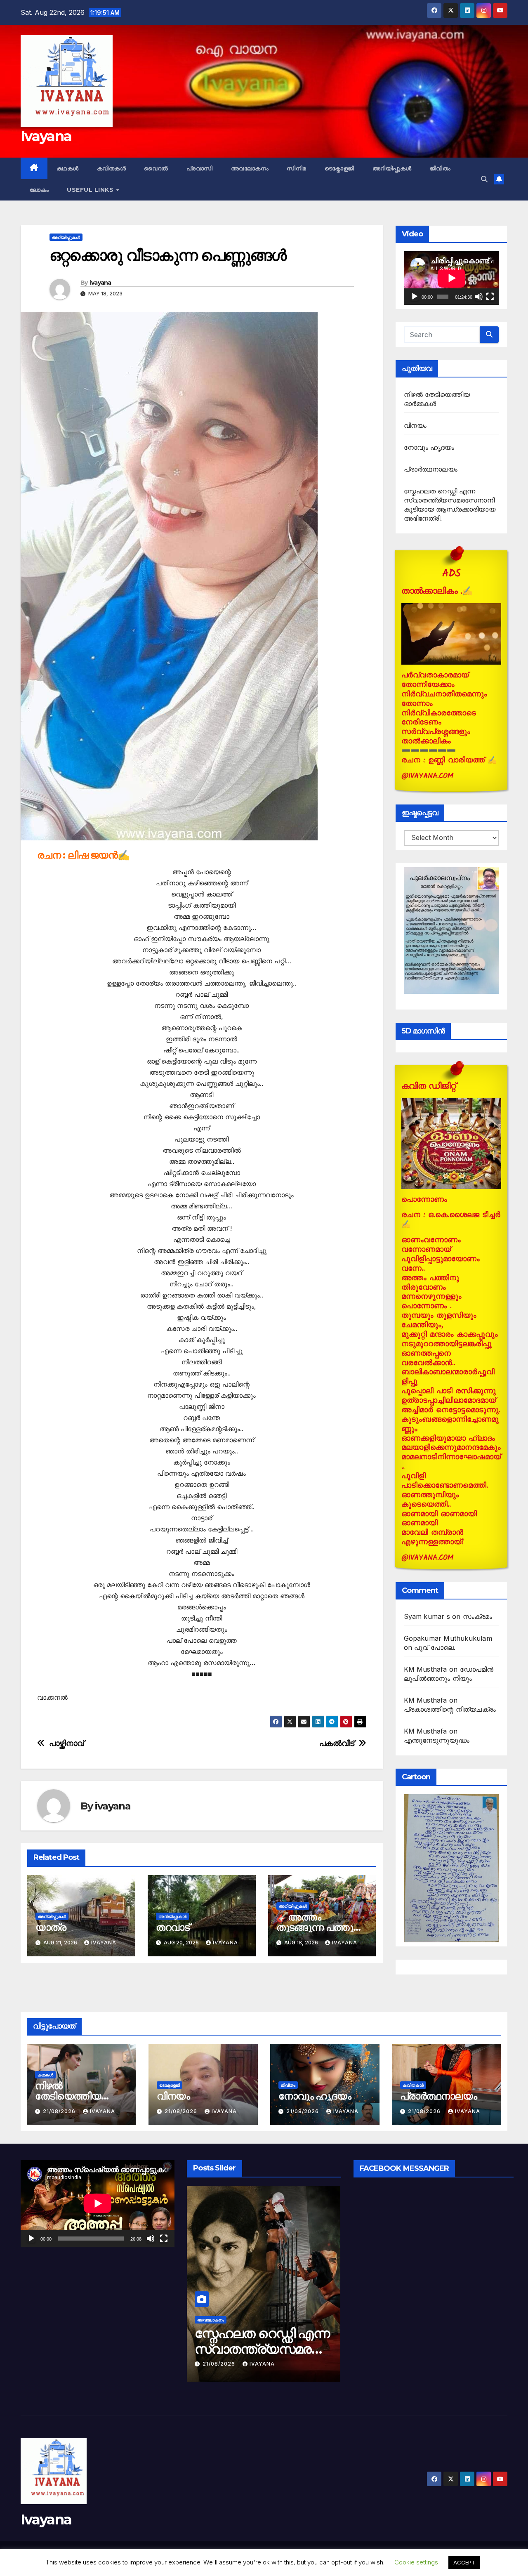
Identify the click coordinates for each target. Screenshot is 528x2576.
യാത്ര (51, 1927)
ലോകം (39, 190)
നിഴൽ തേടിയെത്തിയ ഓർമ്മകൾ (68, 2096)
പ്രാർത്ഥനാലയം (431, 469)
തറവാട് (173, 1927)
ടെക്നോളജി (339, 168)
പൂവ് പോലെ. (435, 1647)
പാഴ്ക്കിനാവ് (67, 1743)
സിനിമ (297, 168)
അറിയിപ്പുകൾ (392, 168)
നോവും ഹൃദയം (429, 447)
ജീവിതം (440, 168)
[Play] (415, 297)
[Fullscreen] (490, 297)
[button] (484, 179)
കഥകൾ (68, 168)
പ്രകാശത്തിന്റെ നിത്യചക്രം (450, 1709)
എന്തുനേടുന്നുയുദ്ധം (437, 1740)
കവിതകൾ (112, 168)
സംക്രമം (478, 1616)
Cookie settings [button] (416, 2562)
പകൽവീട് (337, 1743)
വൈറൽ (156, 168)
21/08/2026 (60, 2111)
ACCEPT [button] (464, 2562)
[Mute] (479, 297)
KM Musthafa (425, 1669)
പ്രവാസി (200, 168)
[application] (451, 278)
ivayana (101, 283)
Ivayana (46, 136)
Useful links (91, 190)
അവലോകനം (250, 168)
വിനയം (415, 425)
